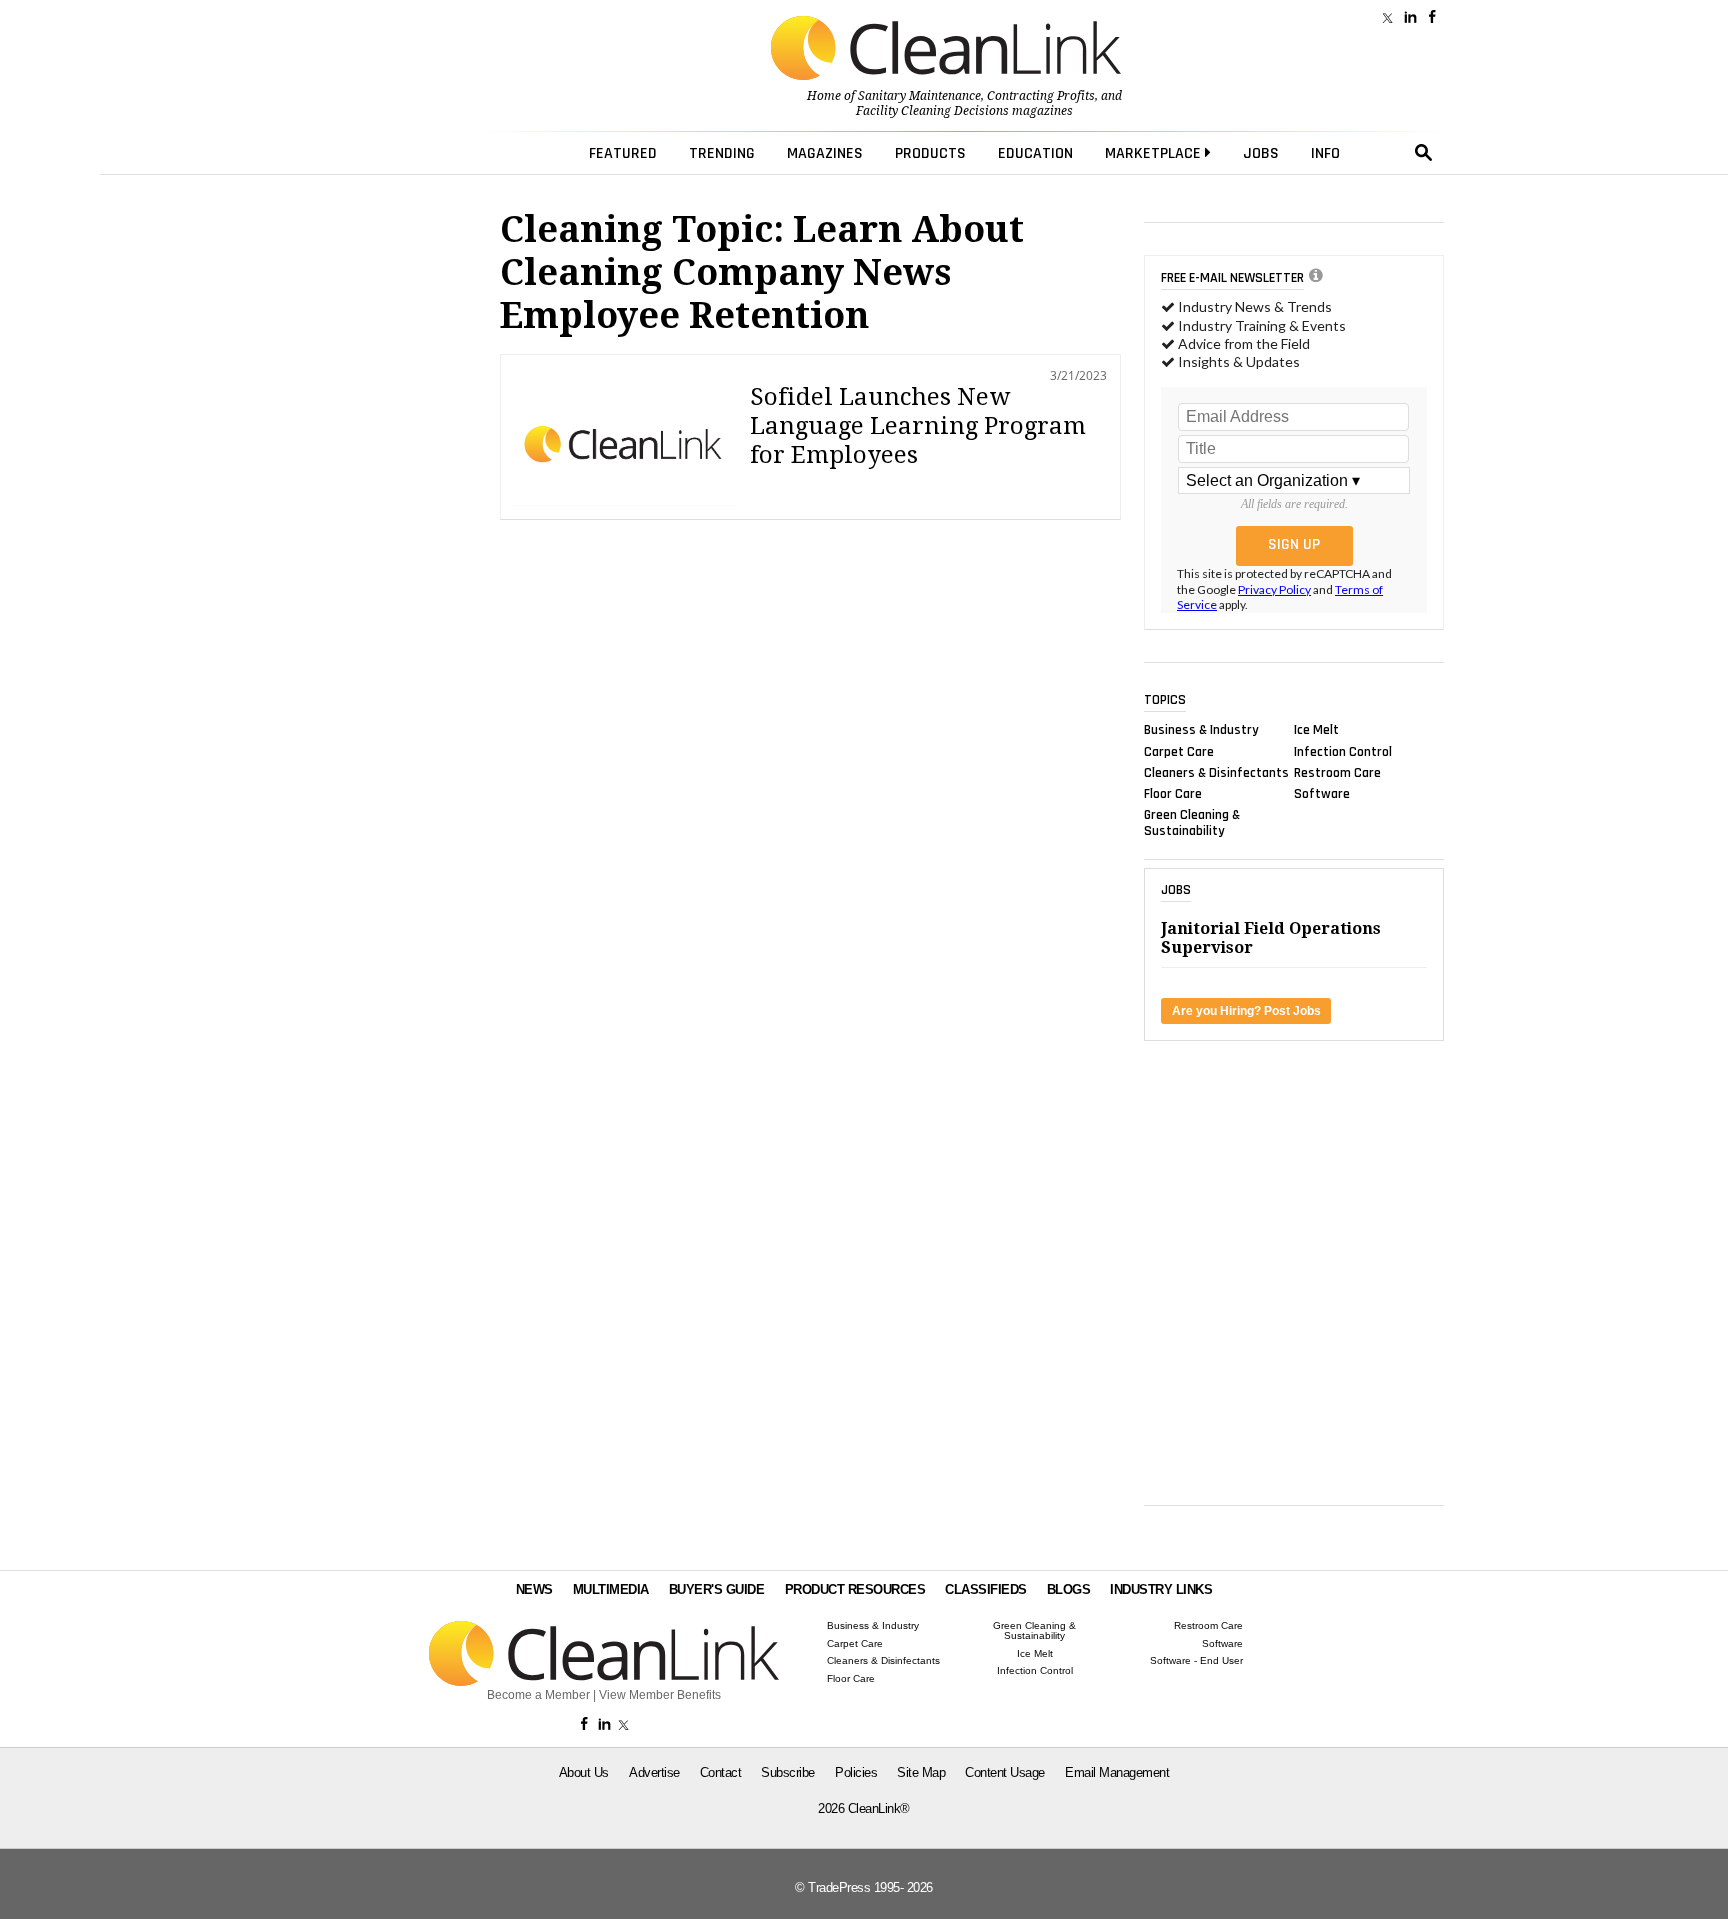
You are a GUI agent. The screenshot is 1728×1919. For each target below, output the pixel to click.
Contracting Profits (1041, 96)
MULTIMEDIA (611, 1589)
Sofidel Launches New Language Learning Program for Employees (918, 426)
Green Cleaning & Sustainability (1192, 823)
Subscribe (788, 1772)
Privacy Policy (1274, 589)
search (1424, 153)
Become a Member (538, 1695)
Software (1322, 794)
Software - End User (1196, 1661)
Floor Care (1173, 794)
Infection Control (1343, 751)
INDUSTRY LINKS (1161, 1589)
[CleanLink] (946, 50)
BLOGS (1069, 1589)
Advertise (654, 1772)
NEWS (534, 1589)
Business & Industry (1201, 730)
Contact (721, 1772)
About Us (584, 1772)
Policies (856, 1772)
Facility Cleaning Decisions (932, 111)
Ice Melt (1316, 730)
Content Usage (1005, 1772)
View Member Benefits (660, 1695)
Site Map (921, 1772)
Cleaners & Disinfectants (1216, 772)
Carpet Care (1179, 751)
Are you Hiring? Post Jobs (1246, 1011)
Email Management (1117, 1772)
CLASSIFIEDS (986, 1589)
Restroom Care (1337, 772)
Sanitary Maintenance (919, 96)
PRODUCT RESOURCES (855, 1589)
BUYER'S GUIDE (717, 1589)
